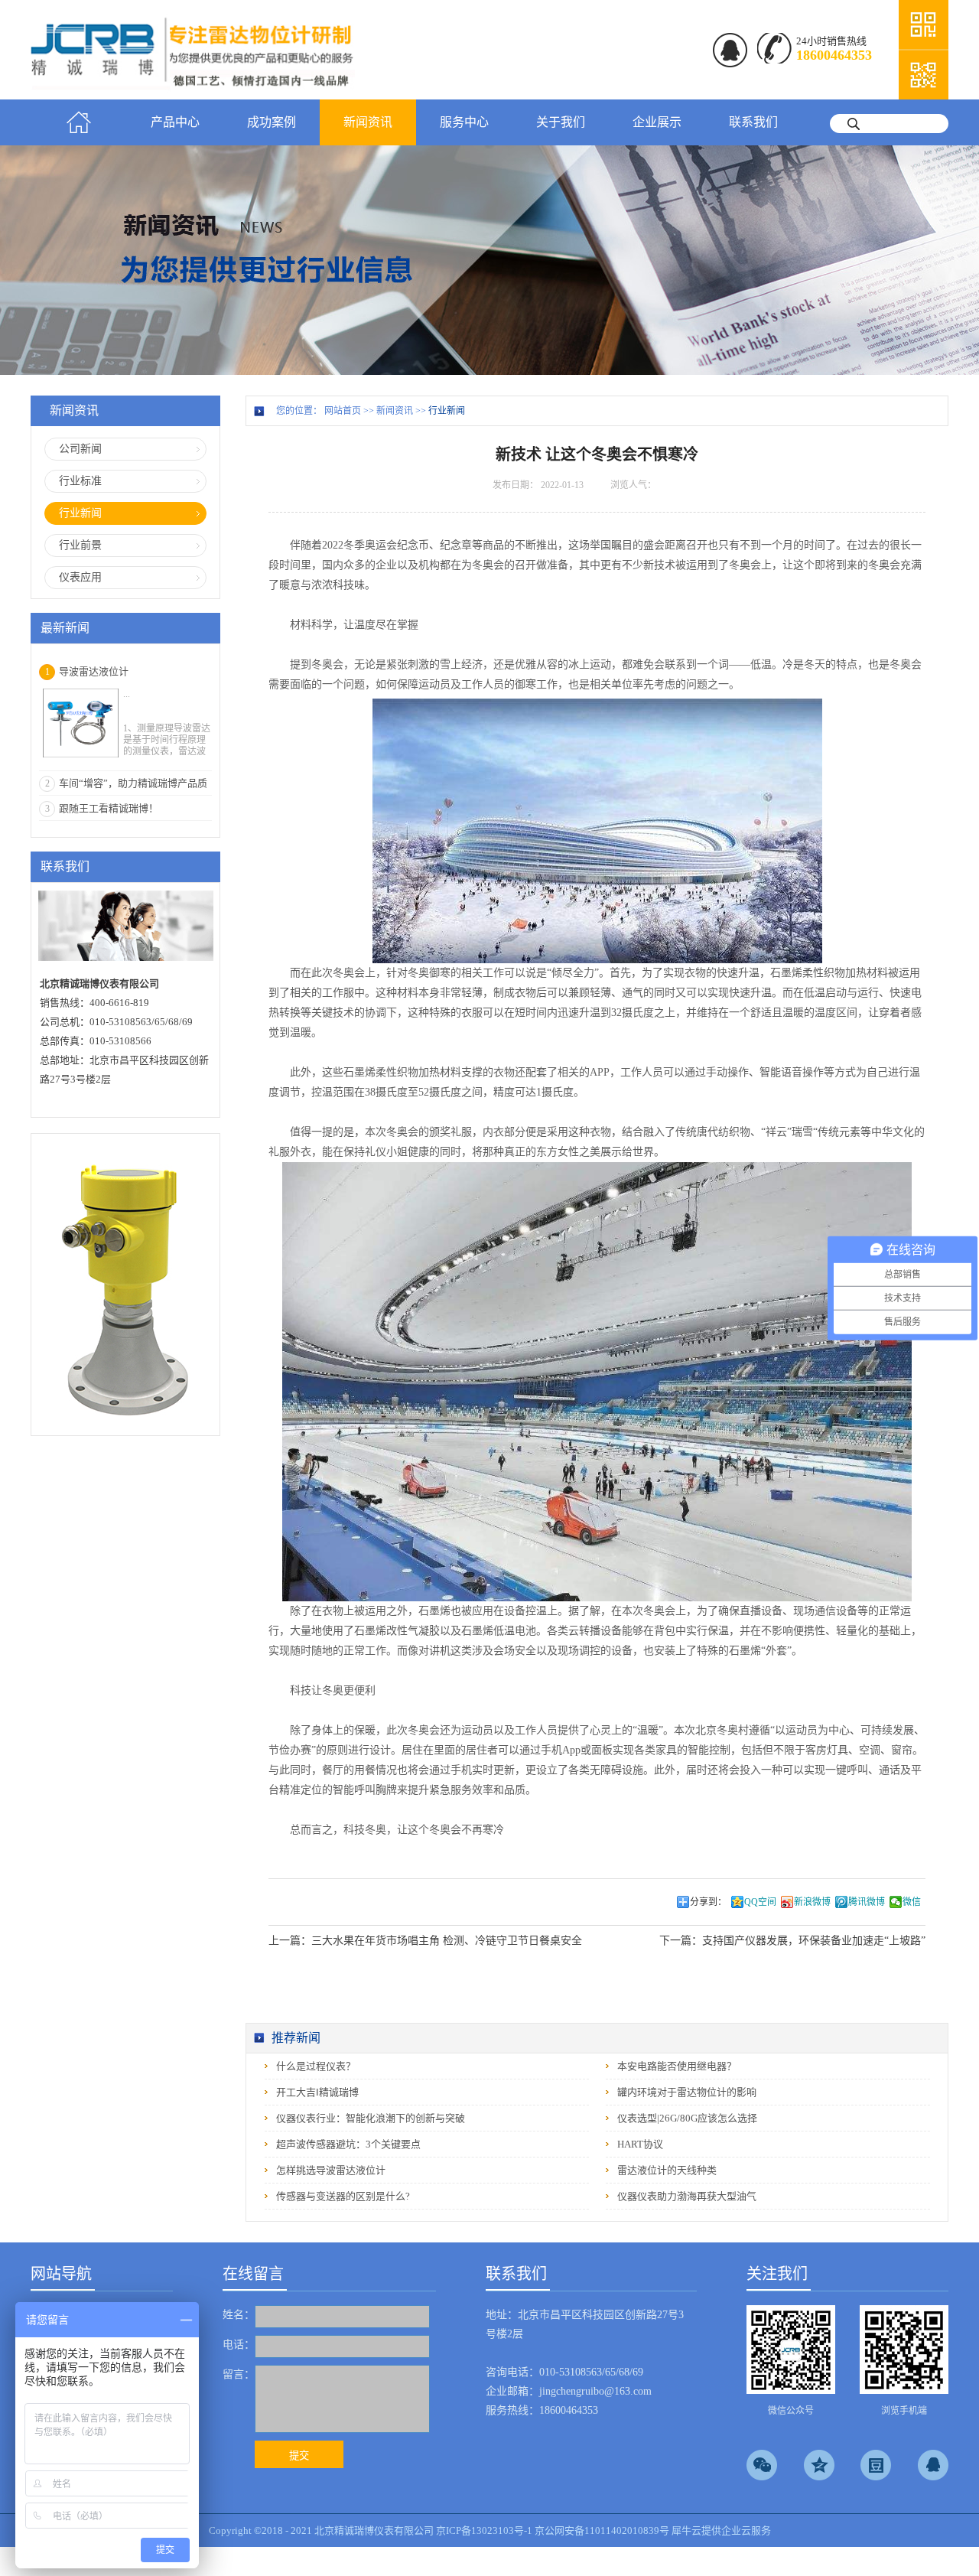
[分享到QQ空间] (819, 2465)
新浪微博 (812, 1902)
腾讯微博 (867, 1902)
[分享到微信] (762, 2465)
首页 (79, 122)
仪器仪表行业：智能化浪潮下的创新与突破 (371, 2118)
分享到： (708, 1902)
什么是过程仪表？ (316, 2066)
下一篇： (792, 1941)
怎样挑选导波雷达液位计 (331, 2170)
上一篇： (425, 1941)
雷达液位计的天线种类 (667, 2170)
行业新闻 (447, 411)
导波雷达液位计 (94, 671)
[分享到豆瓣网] (876, 2465)
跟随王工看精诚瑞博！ (109, 808)
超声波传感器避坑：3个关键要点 (348, 2144)
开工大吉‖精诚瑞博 (317, 2092)
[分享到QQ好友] (933, 2465)
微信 (912, 1902)
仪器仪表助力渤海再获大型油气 (687, 2196)
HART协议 (640, 2144)
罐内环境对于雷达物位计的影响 (687, 2092)
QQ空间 (760, 1902)
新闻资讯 (395, 411)
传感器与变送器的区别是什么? (343, 2196)
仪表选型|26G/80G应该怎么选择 (687, 2118)
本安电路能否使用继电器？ (677, 2066)
